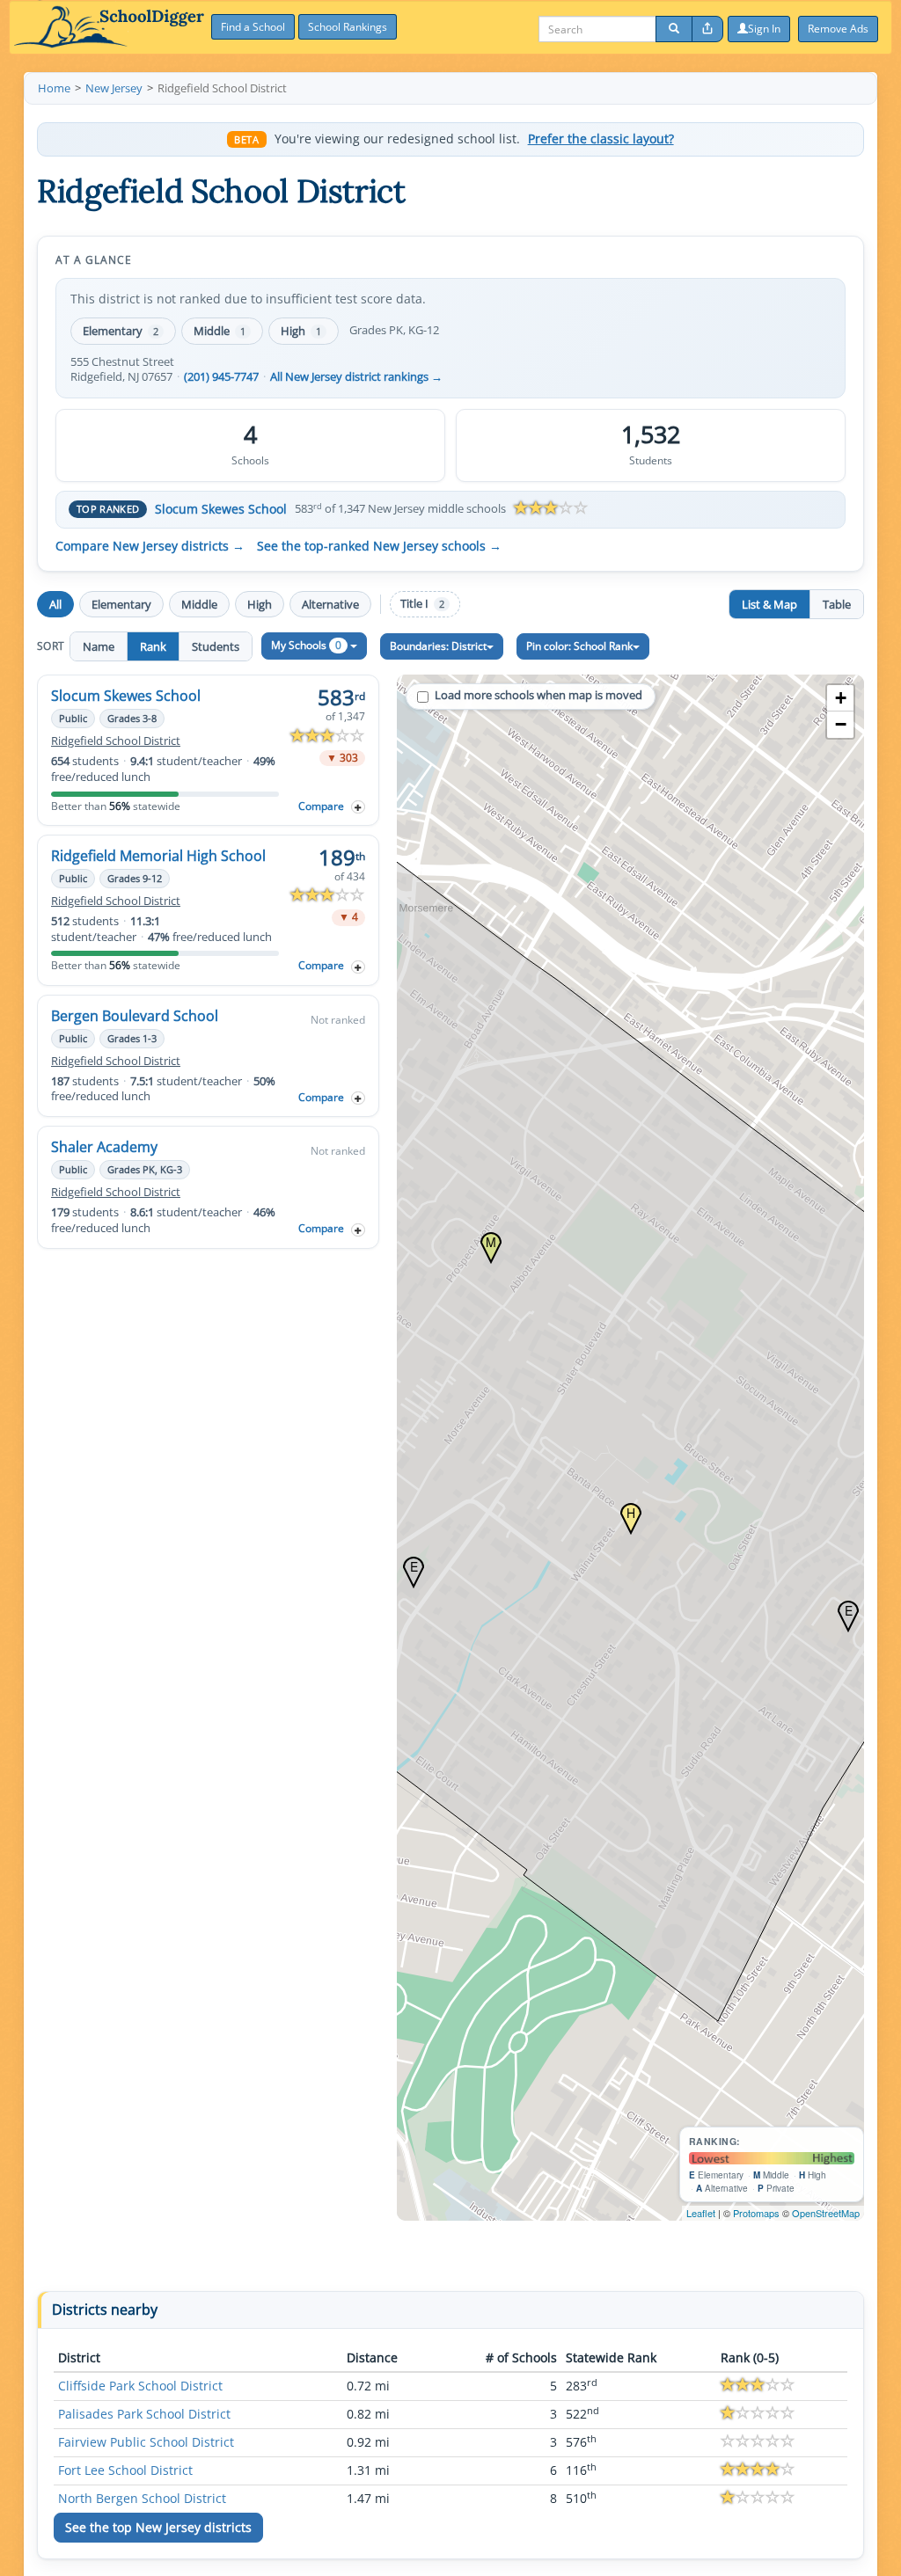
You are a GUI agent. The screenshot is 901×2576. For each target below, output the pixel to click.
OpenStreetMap (826, 2213)
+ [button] (841, 698)
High (301, 331)
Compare (321, 806)
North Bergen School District (142, 2498)
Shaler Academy (104, 1147)
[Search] (674, 29)
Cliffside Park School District (140, 2386)
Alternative (330, 604)
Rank (153, 646)
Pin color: (579, 646)
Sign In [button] (764, 29)
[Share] (707, 29)
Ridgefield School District (116, 741)
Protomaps (756, 2213)
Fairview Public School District (146, 2442)
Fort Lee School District (125, 2470)
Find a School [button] (253, 27)
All (55, 604)
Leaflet (701, 2213)
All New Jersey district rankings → (356, 377)
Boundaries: (438, 646)
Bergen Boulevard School (135, 1016)
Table (837, 604)
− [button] (841, 724)
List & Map (769, 604)
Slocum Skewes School (221, 509)
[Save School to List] (358, 807)
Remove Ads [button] (838, 29)
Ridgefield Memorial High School (158, 856)
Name (99, 646)
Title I (422, 604)
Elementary (121, 331)
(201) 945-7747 (221, 377)
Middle (220, 331)
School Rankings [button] (348, 27)
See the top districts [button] (158, 2527)
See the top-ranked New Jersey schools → (379, 546)
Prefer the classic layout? (601, 139)
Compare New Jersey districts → (150, 546)
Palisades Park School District (144, 2414)
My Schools (306, 645)
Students (216, 646)
